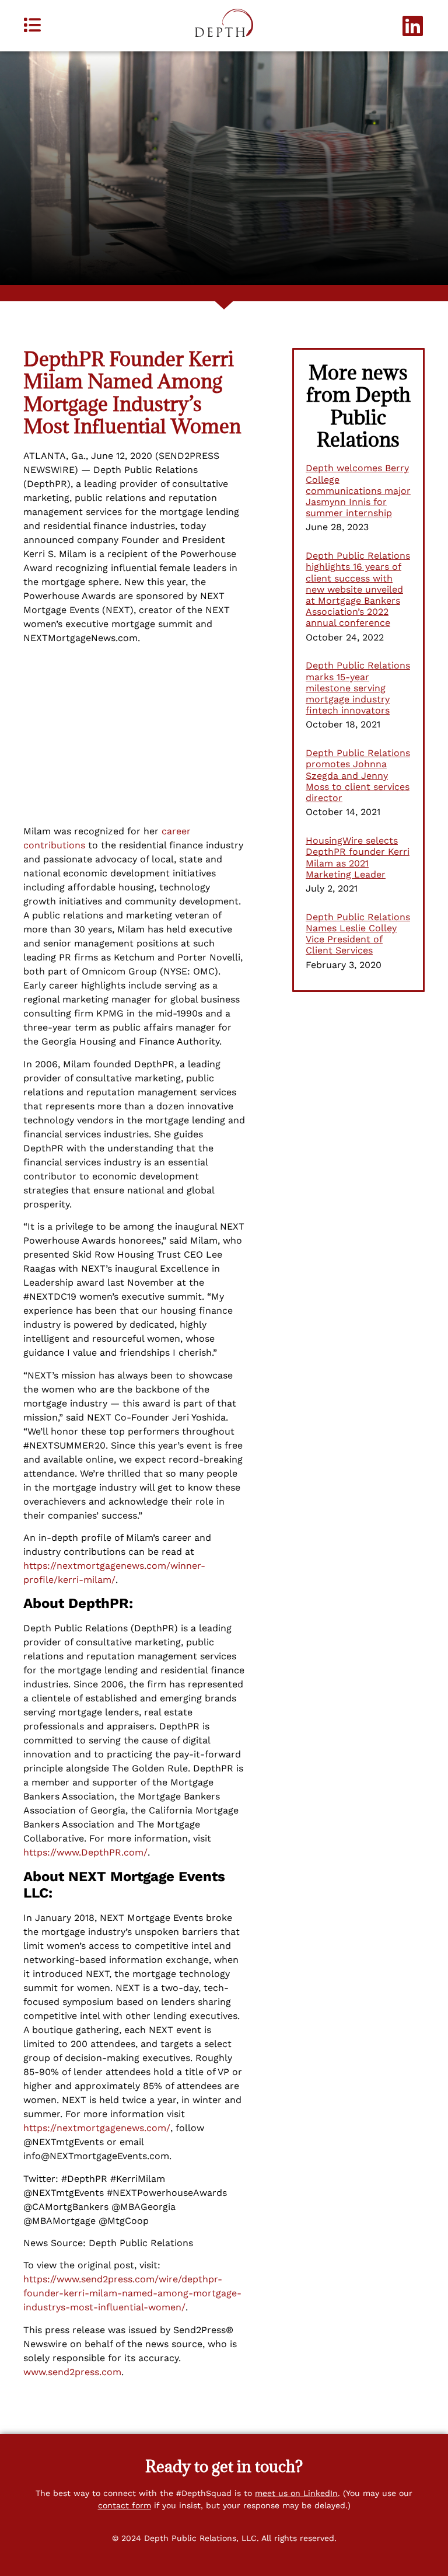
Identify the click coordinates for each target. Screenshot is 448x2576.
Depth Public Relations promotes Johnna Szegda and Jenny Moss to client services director (358, 775)
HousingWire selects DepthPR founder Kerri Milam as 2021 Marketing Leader (358, 857)
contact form (125, 2505)
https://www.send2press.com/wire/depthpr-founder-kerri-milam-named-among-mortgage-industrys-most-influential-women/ (132, 2293)
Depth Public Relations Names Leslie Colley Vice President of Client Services (358, 934)
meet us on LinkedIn (296, 2493)
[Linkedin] (413, 26)
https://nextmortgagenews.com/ (97, 2128)
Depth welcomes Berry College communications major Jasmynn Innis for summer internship (358, 490)
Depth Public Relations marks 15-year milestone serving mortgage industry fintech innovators (358, 688)
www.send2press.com (72, 2372)
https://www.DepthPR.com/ (85, 1852)
